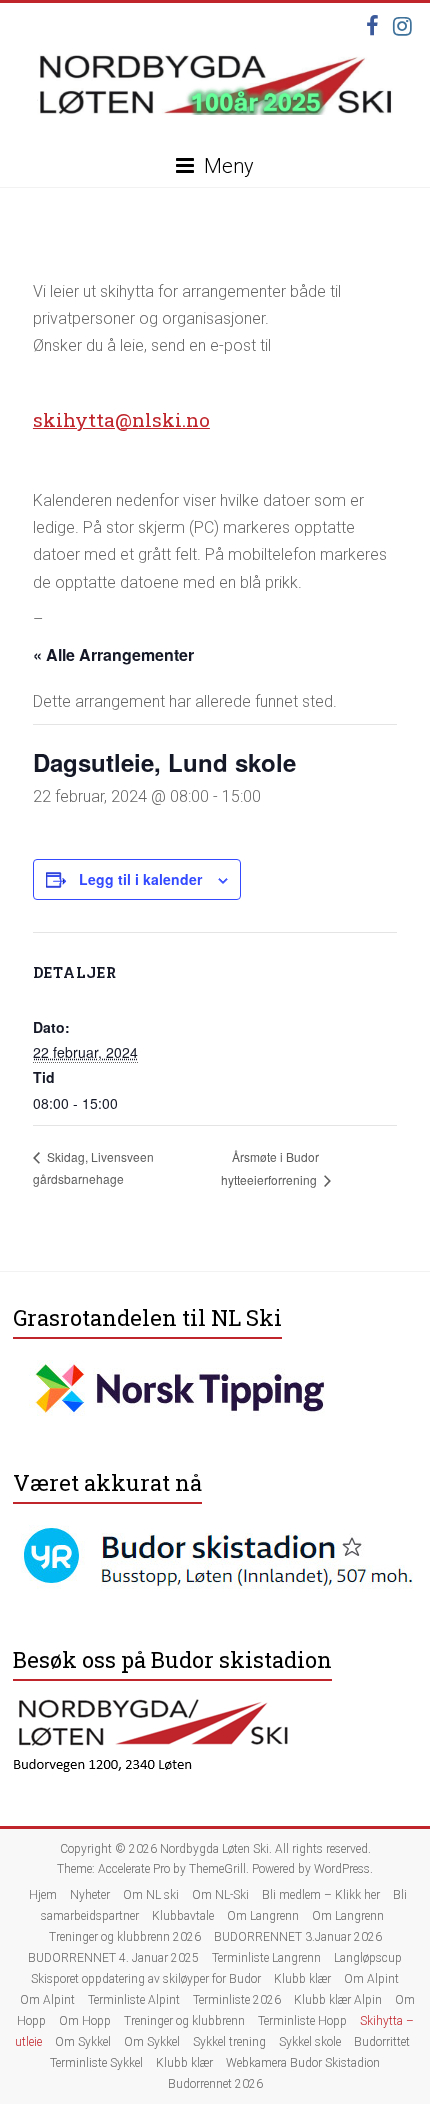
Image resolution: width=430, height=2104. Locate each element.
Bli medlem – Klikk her (321, 1895)
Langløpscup (368, 1958)
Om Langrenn (263, 1916)
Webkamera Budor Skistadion (303, 2063)
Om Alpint (371, 1979)
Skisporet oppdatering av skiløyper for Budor (146, 1979)
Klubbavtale (183, 1916)
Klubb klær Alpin (338, 2000)
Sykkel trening (229, 2042)
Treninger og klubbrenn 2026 (125, 1937)
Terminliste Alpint (134, 2000)
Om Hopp (85, 2021)
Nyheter (90, 1895)
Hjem (43, 1895)
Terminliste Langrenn (266, 1958)
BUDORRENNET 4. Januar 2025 (113, 1958)
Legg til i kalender (140, 879)
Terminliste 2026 (237, 2000)
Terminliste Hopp (302, 2021)
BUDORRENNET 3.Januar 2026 (298, 1937)
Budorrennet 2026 (215, 2084)
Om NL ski (151, 1895)
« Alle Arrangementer (113, 654)
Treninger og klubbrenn (184, 2021)
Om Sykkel (83, 2042)
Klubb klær (302, 1979)
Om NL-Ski (220, 1895)
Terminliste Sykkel (96, 2063)
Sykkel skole (310, 2042)
